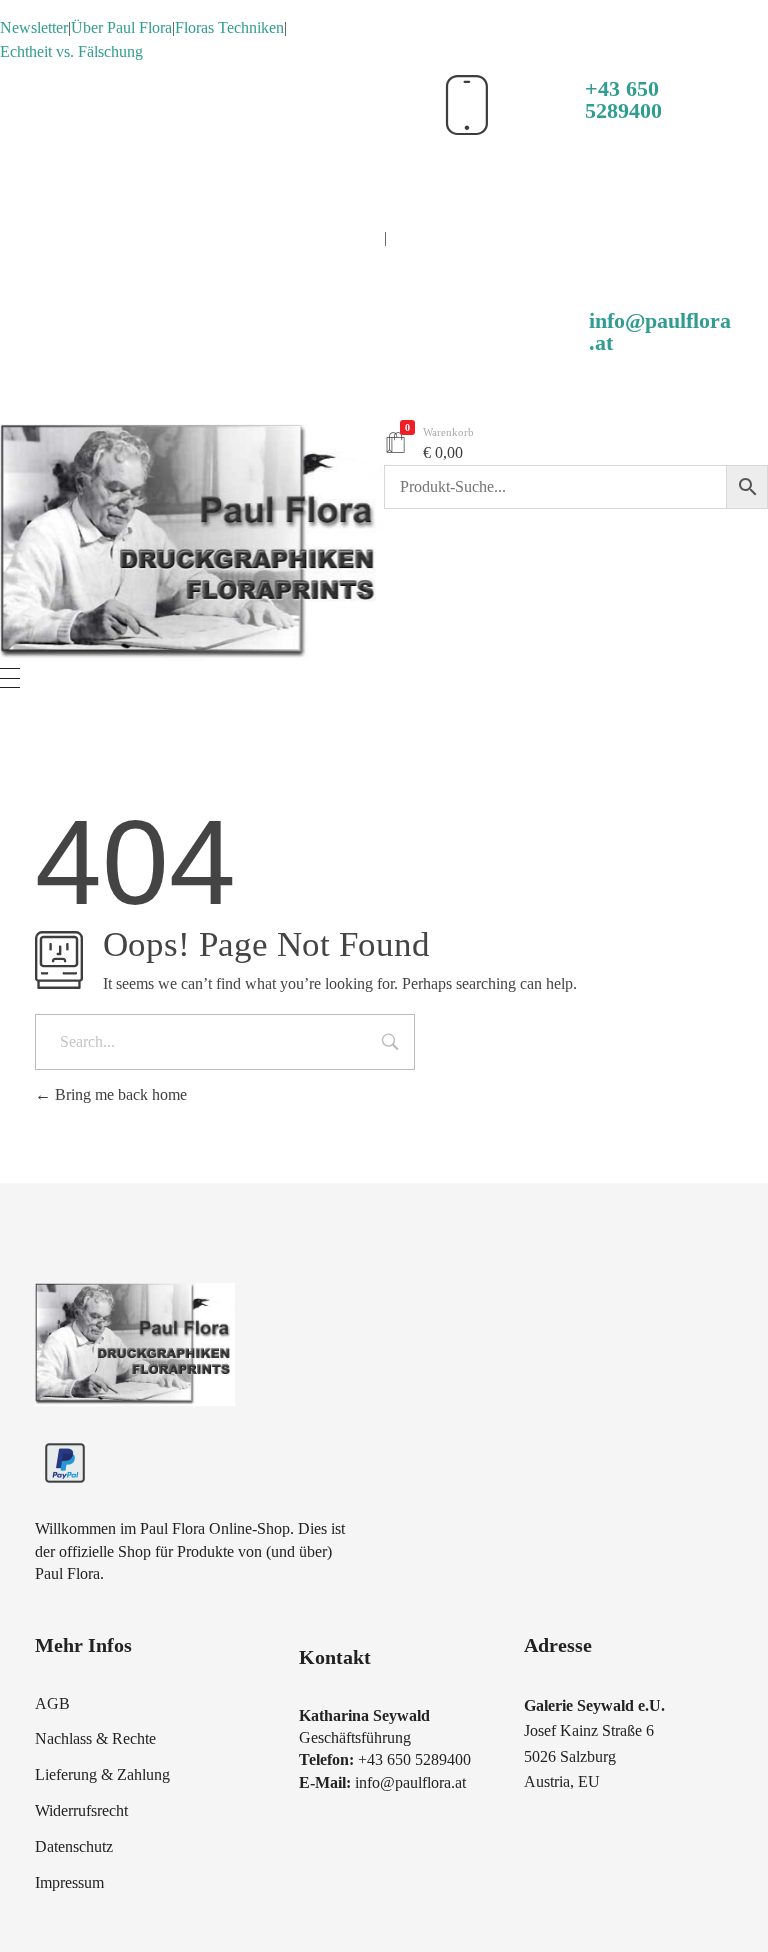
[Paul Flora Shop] (192, 542)
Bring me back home (119, 1094)
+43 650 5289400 (623, 99)
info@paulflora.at (660, 331)
